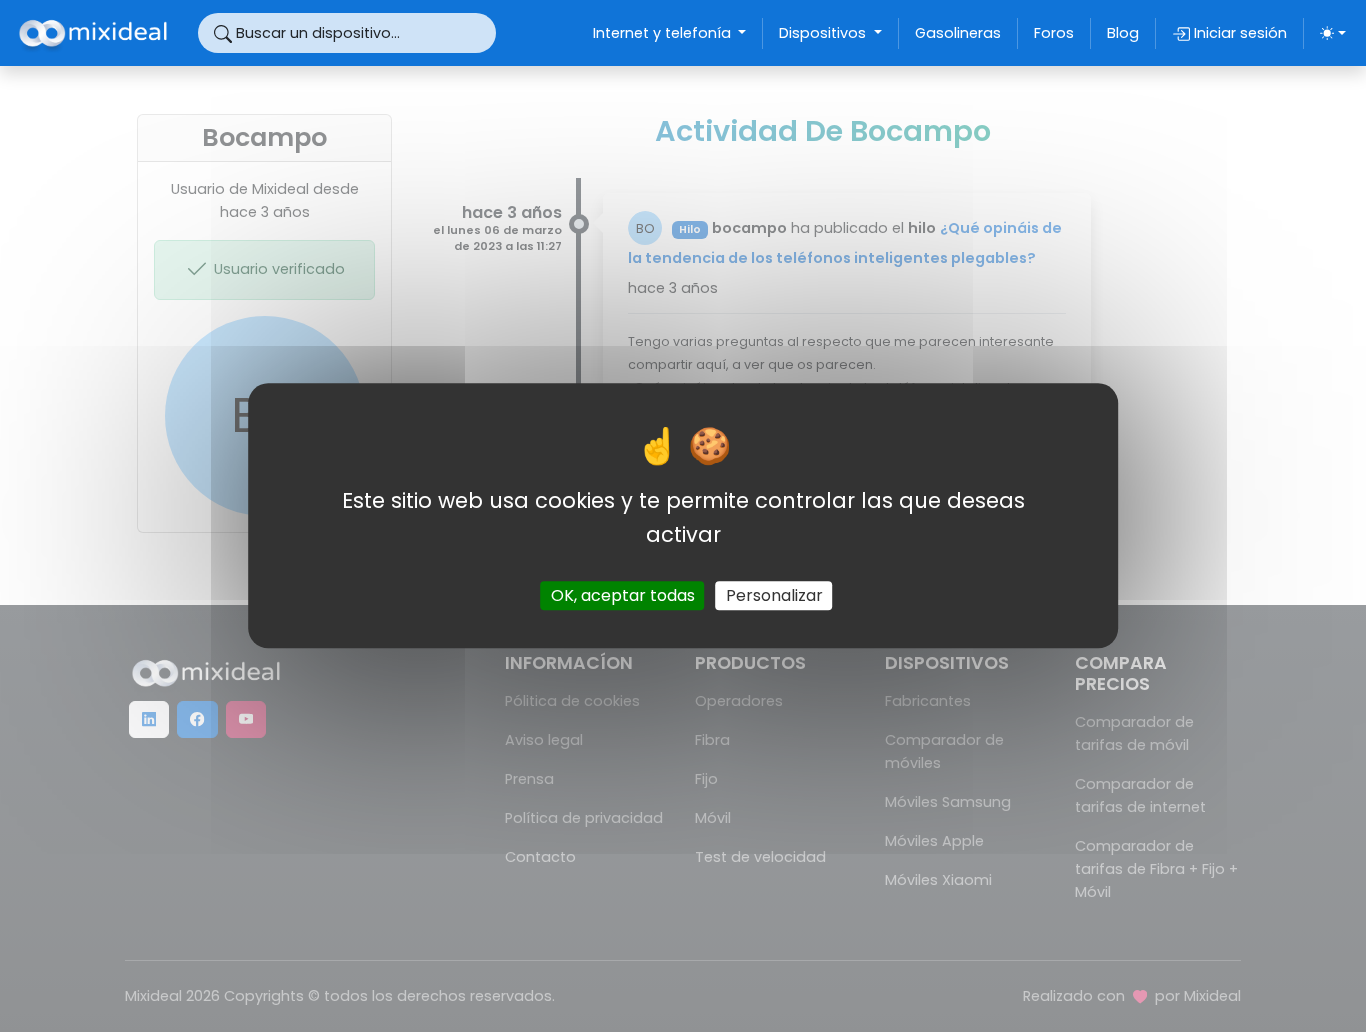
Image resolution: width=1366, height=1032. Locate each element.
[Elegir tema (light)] (1333, 33)
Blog (1123, 33)
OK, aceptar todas (623, 596)
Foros (1054, 33)
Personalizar (774, 596)
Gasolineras (958, 33)
